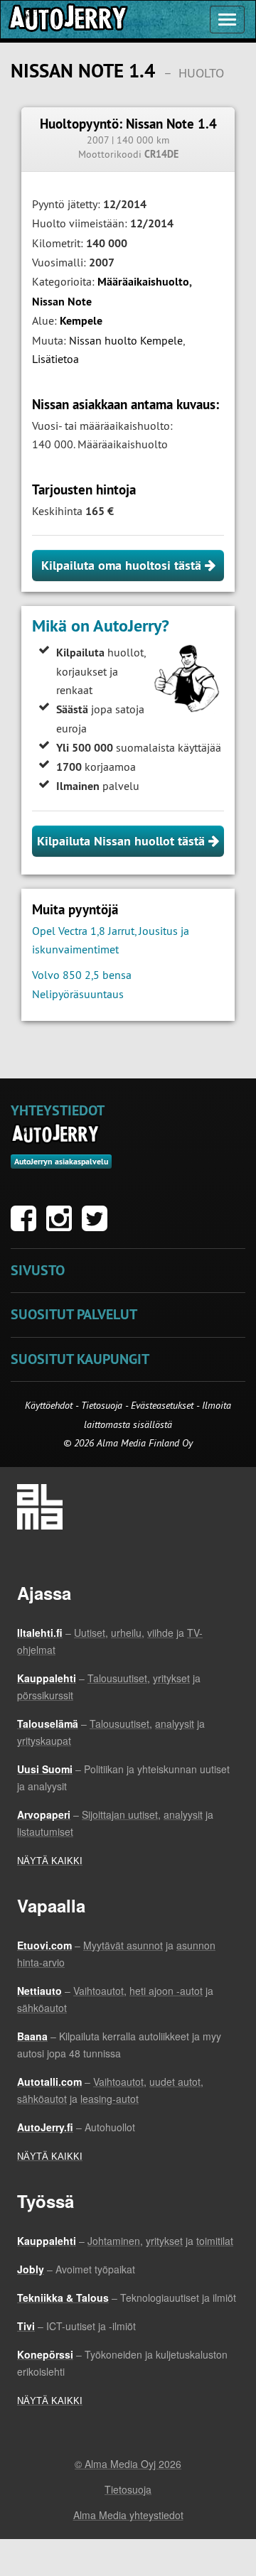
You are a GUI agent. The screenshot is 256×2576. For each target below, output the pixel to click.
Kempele (81, 321)
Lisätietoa (55, 359)
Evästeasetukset (162, 1405)
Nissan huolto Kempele (126, 340)
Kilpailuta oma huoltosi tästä (123, 565)
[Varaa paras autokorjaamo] (56, 1134)
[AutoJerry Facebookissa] (27, 1225)
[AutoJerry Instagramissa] (63, 1225)
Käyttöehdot (50, 1405)
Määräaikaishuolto (143, 282)
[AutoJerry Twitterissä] (98, 1225)
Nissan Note (62, 302)
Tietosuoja (102, 1405)
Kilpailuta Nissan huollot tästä (123, 841)
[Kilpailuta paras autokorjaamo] (67, 20)
